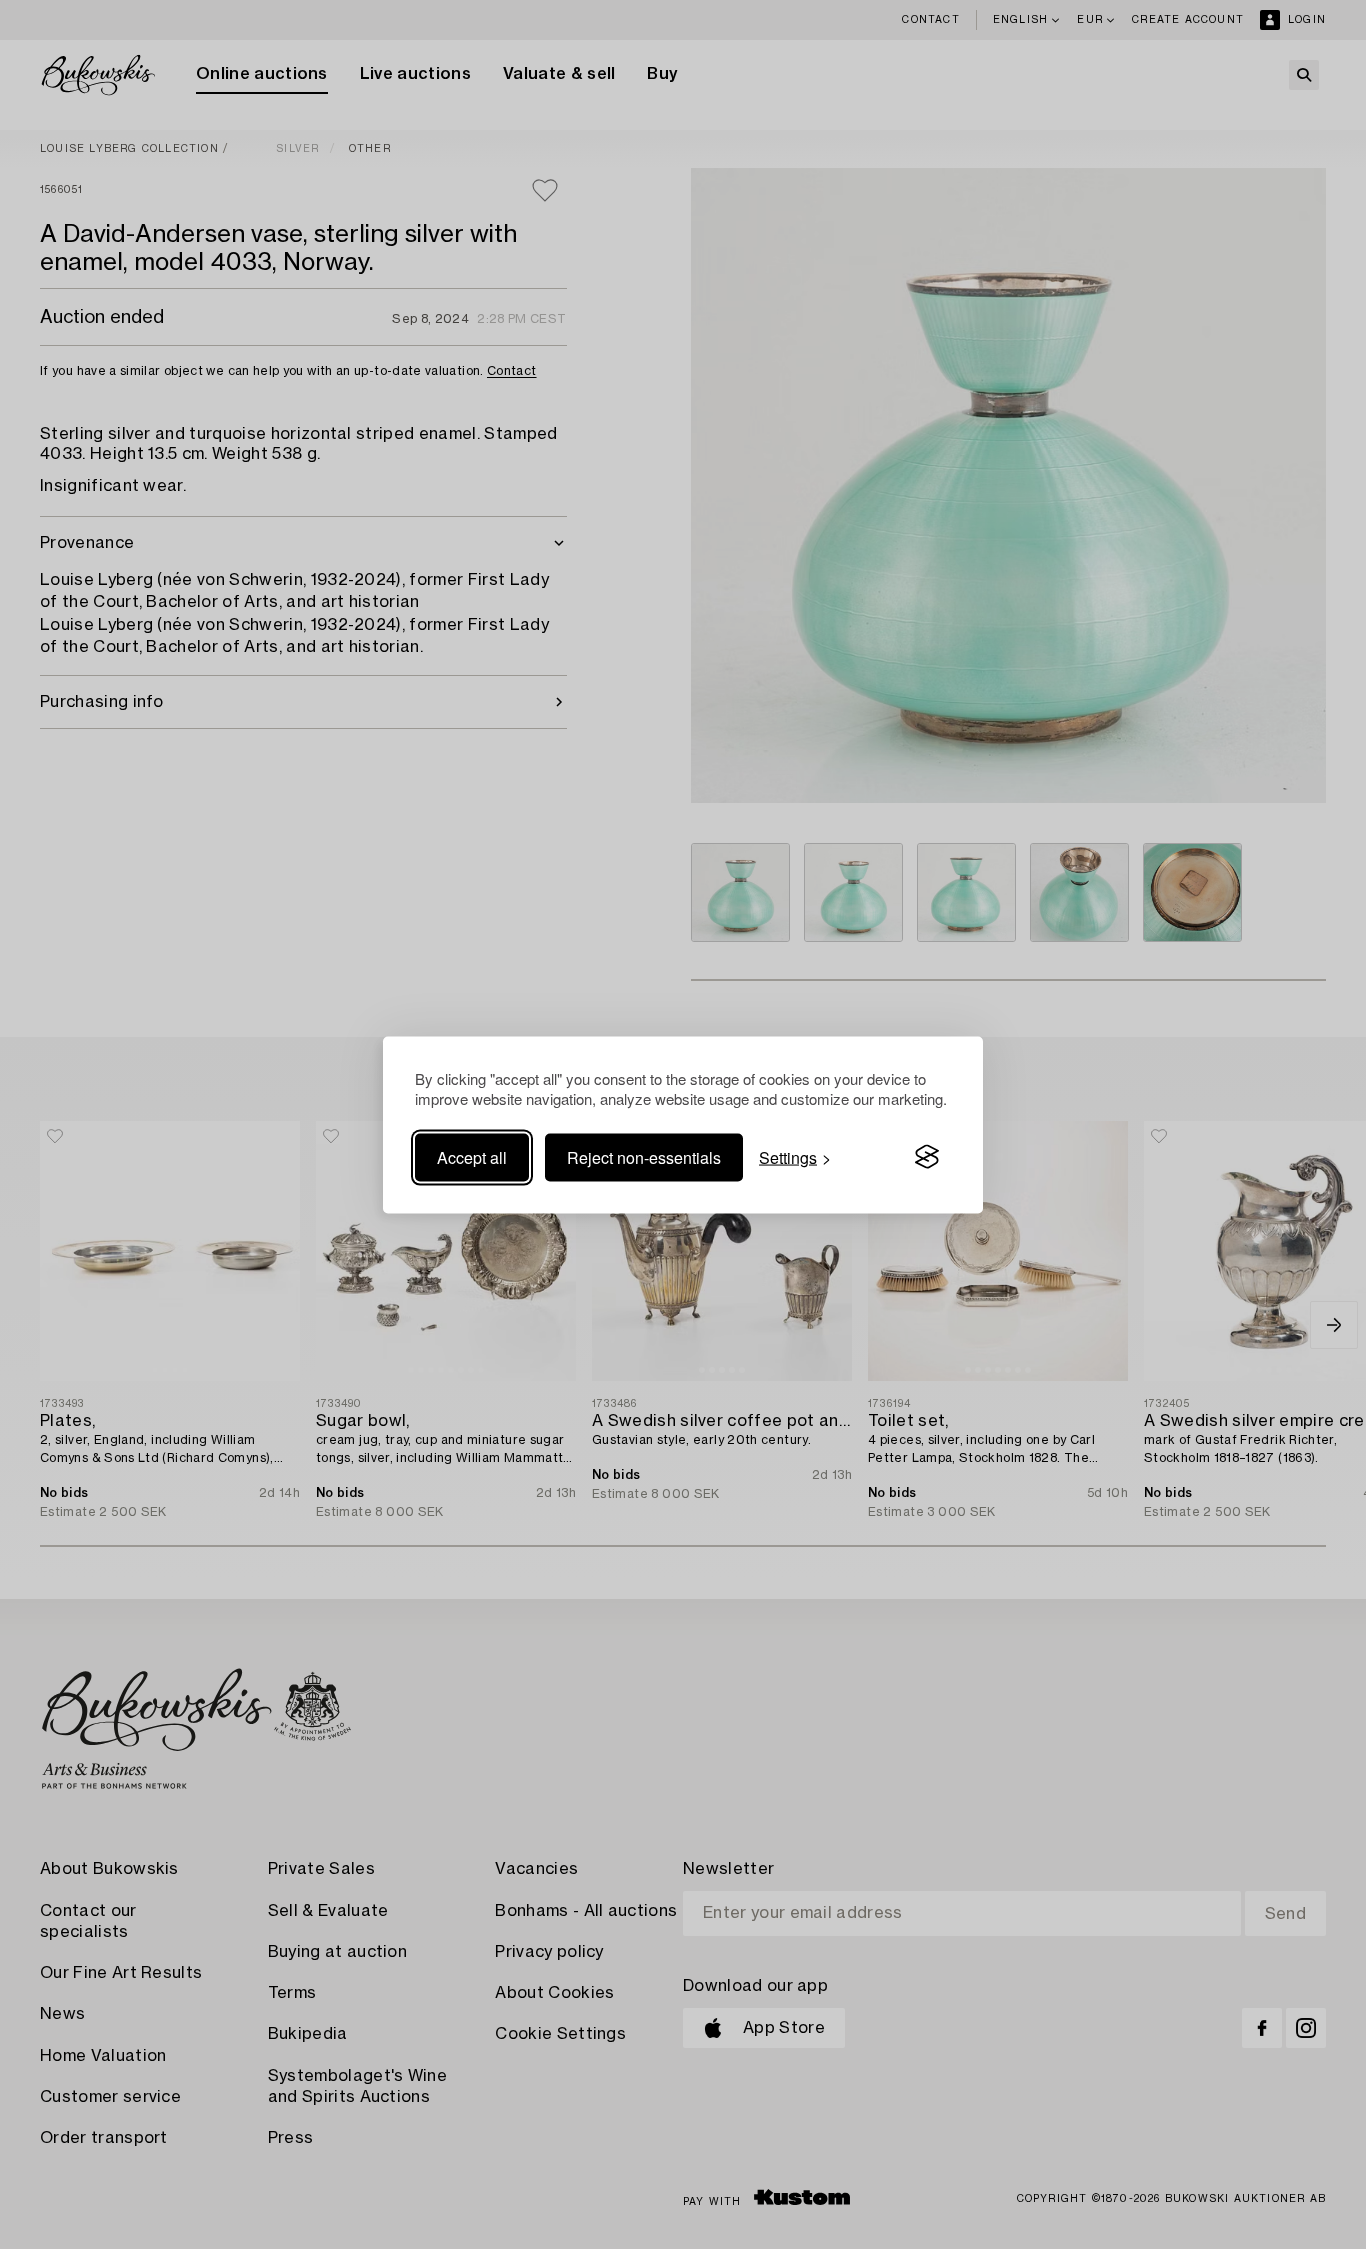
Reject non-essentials (644, 1156)
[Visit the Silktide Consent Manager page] (927, 1157)
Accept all (472, 1156)
